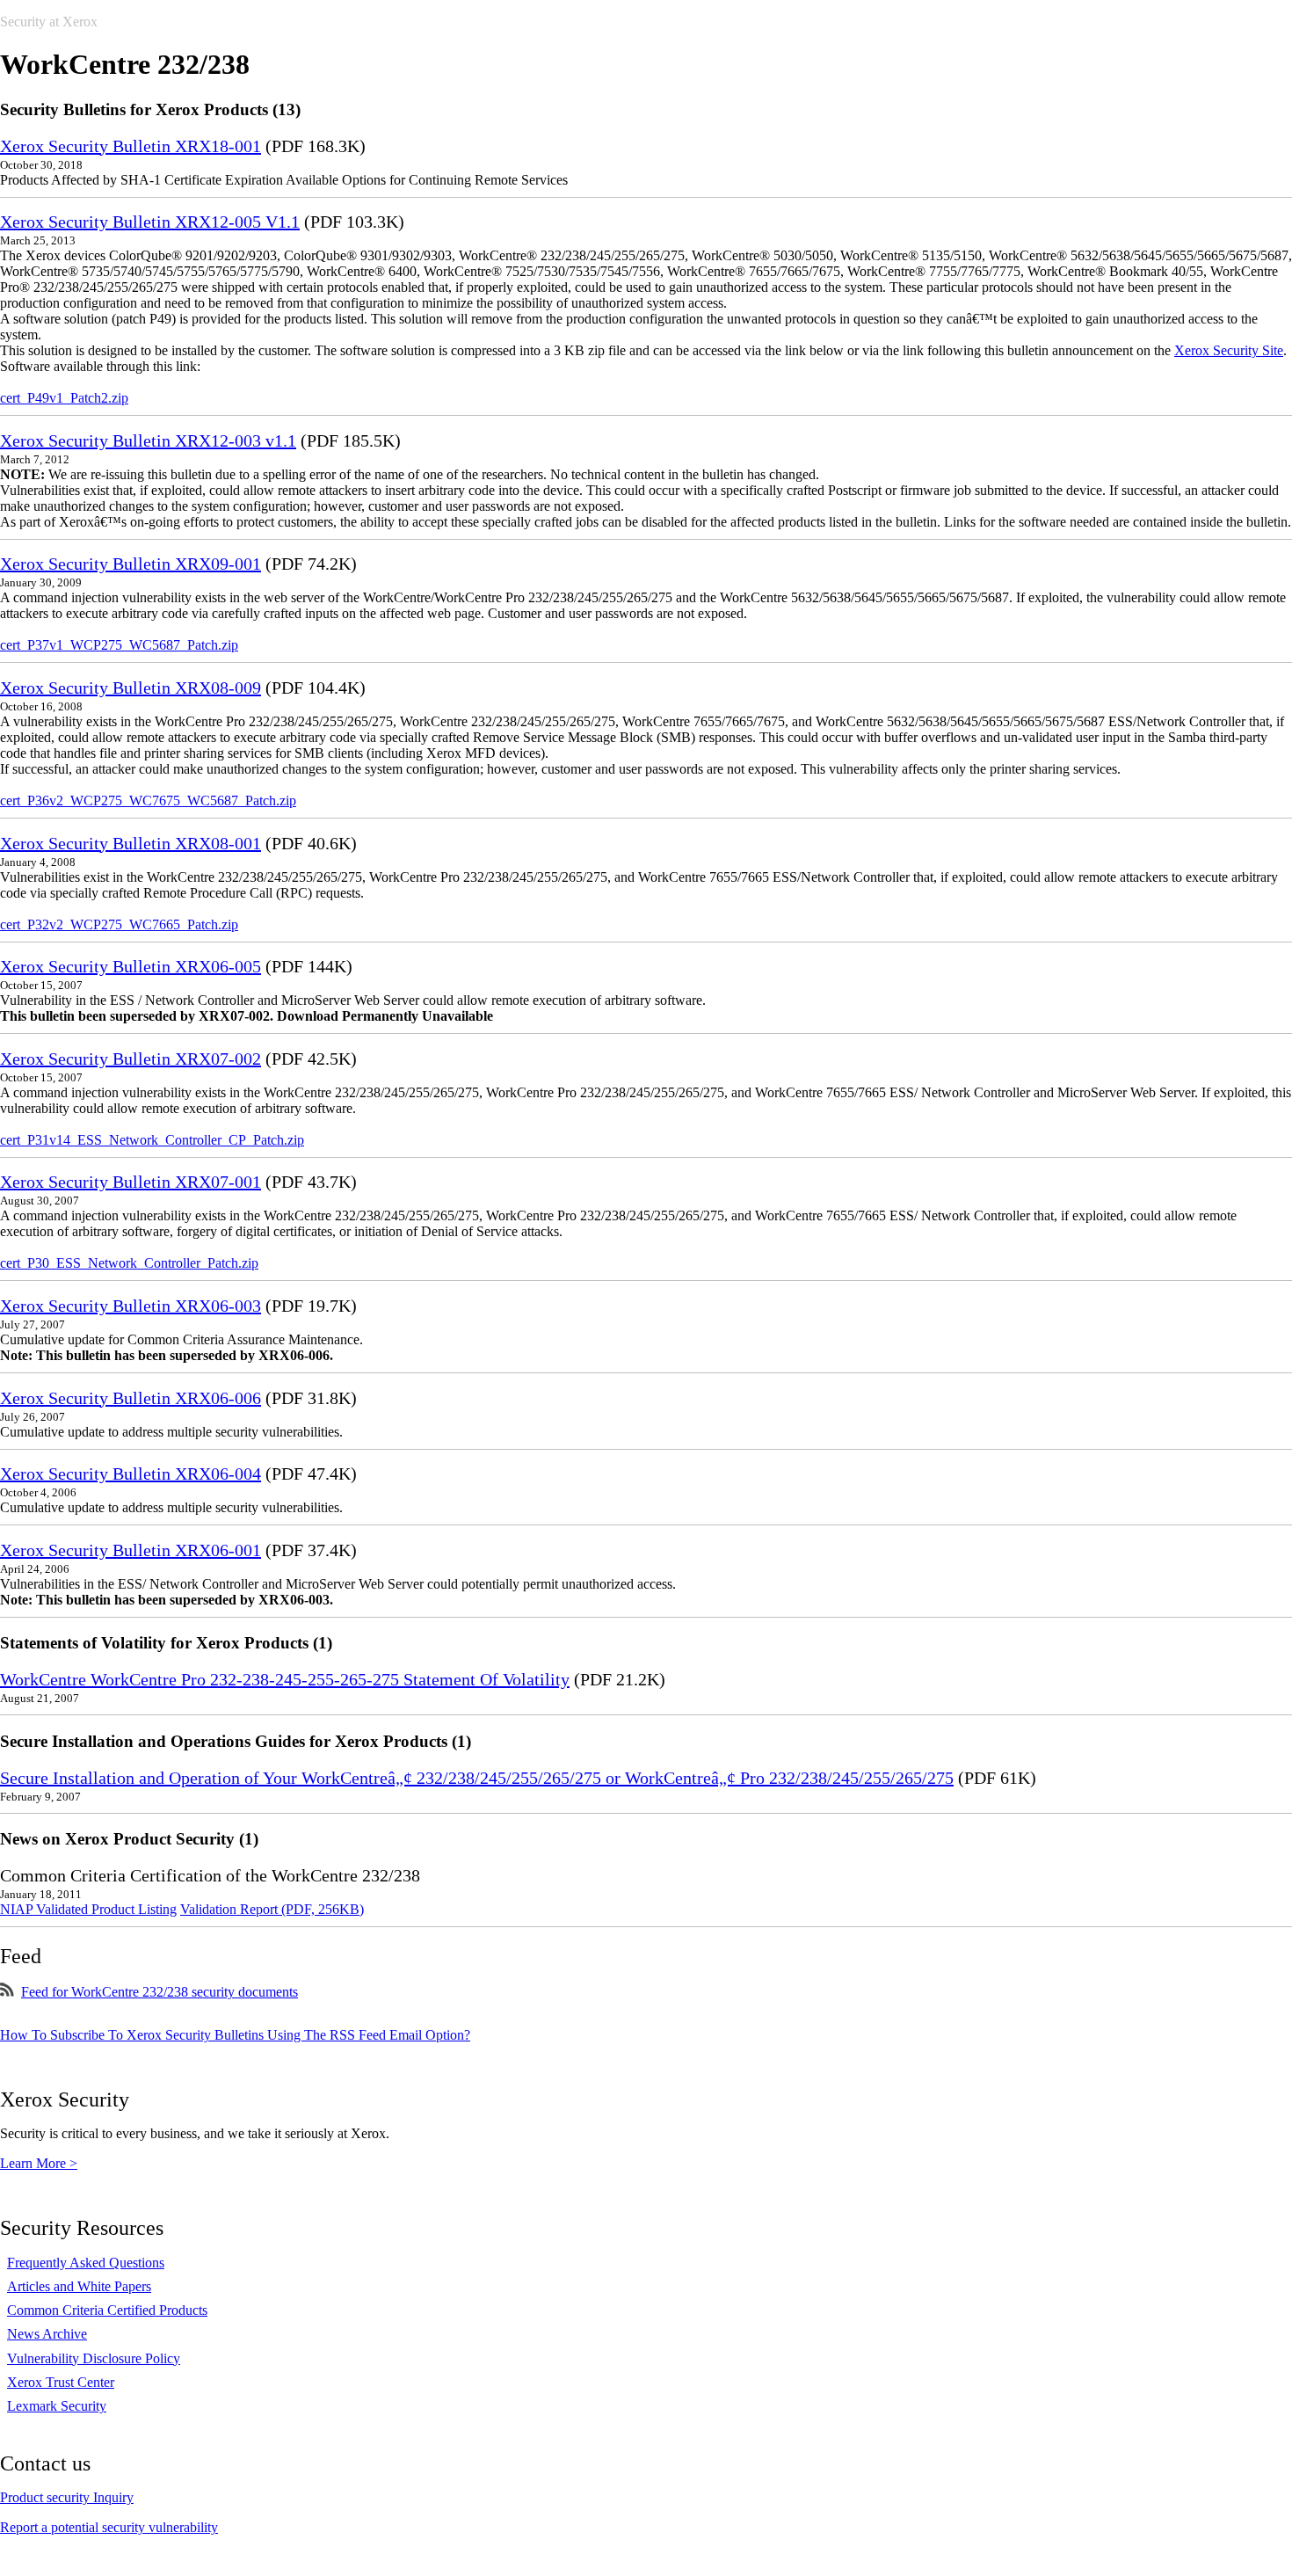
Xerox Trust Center (61, 2382)
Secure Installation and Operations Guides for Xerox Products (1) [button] (236, 1741)
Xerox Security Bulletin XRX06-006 (131, 1398)
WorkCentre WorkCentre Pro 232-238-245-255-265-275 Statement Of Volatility (285, 1679)
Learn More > (39, 2163)
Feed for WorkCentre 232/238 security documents (160, 1992)
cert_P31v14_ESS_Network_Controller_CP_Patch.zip (152, 1140)
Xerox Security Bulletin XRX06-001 (131, 1550)
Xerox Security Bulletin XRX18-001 (131, 146)
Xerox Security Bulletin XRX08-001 (131, 843)
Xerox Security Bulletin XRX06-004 (131, 1474)
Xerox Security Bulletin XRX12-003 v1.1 (148, 440)
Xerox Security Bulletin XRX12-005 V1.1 (150, 222)
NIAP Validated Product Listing (88, 1909)
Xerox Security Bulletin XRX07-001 (131, 1182)
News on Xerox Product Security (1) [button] (129, 1839)
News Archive (47, 2334)
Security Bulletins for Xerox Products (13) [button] (150, 109)
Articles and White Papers (79, 2286)
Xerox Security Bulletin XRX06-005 (131, 966)
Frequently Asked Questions (86, 2263)
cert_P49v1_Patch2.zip (64, 398)
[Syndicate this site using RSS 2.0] (7, 1992)
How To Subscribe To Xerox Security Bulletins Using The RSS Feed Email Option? (235, 2035)
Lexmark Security (57, 2406)
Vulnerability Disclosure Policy (94, 2358)
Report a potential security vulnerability (109, 2527)
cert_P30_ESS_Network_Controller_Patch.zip (129, 1263)
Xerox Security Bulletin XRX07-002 (131, 1059)
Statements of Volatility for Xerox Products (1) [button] (166, 1643)
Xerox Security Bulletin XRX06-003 (131, 1306)
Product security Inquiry (67, 2497)
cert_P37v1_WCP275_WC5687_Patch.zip (119, 645)
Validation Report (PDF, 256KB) (272, 1909)
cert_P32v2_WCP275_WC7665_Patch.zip (119, 924)
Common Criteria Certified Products (107, 2310)
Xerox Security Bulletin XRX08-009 (131, 688)
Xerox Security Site (1229, 350)
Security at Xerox (49, 22)
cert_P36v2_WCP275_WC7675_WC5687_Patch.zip (148, 800)
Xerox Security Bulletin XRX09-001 (131, 564)
